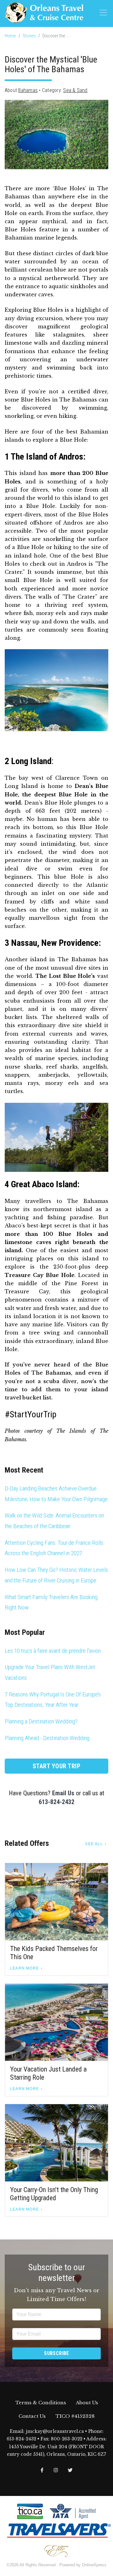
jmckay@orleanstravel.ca (55, 2431)
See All (94, 1844)
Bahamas (28, 90)
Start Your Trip (57, 1766)
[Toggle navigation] (103, 13)
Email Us (63, 1793)
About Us (87, 2403)
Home (10, 36)
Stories (29, 36)
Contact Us (32, 2416)
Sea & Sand (75, 90)
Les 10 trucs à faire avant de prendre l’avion (53, 1651)
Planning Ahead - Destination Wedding (47, 1738)
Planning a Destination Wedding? (41, 1721)
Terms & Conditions (41, 2403)
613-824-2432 (56, 1802)
